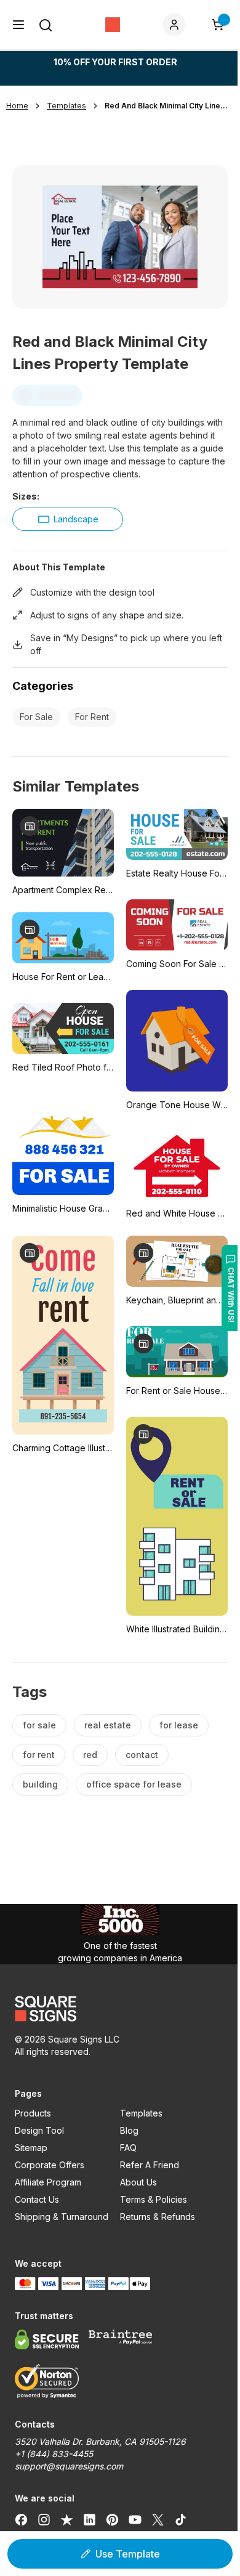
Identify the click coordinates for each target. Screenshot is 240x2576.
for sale (39, 1725)
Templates (141, 2113)
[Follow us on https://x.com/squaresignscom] (158, 2519)
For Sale (36, 717)
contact (142, 1755)
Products (33, 2113)
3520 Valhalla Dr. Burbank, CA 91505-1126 (100, 2441)
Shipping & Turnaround (62, 2217)
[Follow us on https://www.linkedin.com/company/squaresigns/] (90, 2519)
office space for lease (134, 1784)
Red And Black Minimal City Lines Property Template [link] (166, 106)
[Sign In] (177, 25)
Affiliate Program (48, 2182)
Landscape (76, 519)
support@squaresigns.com (69, 2466)
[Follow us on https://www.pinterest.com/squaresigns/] (112, 2519)
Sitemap (31, 2148)
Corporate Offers (50, 2165)
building (40, 1784)
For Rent (92, 717)
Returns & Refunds (158, 2217)
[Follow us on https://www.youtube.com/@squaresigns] (135, 2519)
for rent (39, 1755)
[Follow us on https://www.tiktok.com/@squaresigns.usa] (181, 2519)
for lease (179, 1725)
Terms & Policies (154, 2199)
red (90, 1755)
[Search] (46, 25)
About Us (138, 2182)
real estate (108, 1725)
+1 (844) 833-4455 (54, 2454)
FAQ (128, 2148)
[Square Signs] (113, 25)
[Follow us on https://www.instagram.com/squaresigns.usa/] (44, 2519)
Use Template (128, 2554)
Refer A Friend (150, 2165)
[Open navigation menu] (18, 25)
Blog (129, 2130)
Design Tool (39, 2130)
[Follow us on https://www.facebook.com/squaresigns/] (21, 2519)
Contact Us (37, 2199)
